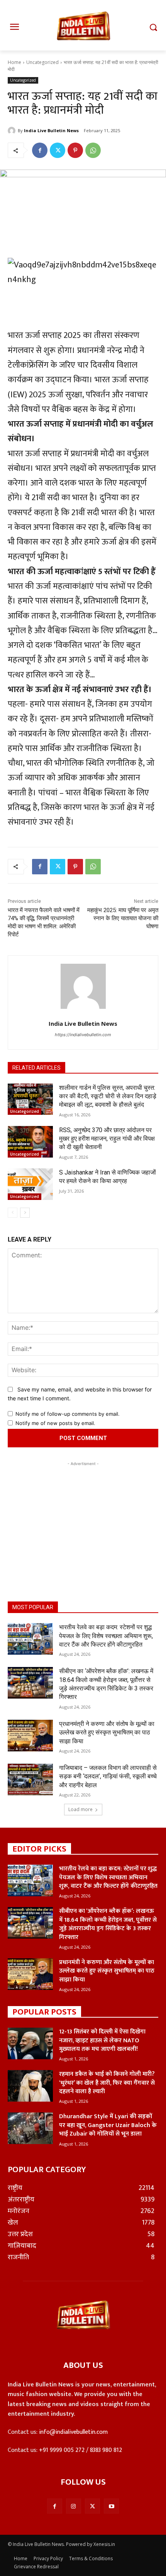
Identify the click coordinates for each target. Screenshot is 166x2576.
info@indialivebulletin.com (73, 2432)
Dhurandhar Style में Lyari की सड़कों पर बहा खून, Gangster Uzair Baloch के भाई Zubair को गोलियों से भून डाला (108, 2125)
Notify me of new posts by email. (55, 1423)
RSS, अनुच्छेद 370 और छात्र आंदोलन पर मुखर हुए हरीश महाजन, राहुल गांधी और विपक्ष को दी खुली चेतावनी (107, 1139)
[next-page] (25, 1213)
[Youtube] (111, 2506)
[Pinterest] (75, 150)
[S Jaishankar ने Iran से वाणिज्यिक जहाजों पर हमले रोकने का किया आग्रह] (30, 1184)
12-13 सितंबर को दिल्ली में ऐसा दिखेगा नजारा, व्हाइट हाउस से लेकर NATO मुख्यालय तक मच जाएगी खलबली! (102, 2040)
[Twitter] (58, 150)
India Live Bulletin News (51, 130)
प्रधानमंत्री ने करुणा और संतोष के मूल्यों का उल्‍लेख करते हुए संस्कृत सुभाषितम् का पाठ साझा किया (107, 1732)
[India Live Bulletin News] (13, 131)
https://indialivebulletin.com (83, 1035)
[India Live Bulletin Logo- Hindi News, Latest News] (83, 30)
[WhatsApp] (93, 150)
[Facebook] (40, 150)
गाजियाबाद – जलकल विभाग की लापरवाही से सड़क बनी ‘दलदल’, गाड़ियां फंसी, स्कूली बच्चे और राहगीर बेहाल (108, 1776)
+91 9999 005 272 (62, 2450)
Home (14, 62)
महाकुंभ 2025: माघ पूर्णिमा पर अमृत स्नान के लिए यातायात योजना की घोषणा (123, 918)
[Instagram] (74, 2506)
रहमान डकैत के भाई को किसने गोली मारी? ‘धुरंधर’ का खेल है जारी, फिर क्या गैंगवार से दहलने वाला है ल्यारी (107, 2083)
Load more (80, 1809)
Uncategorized (42, 62)
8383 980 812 (106, 2450)
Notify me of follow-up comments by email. (68, 1414)
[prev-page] (13, 1213)
